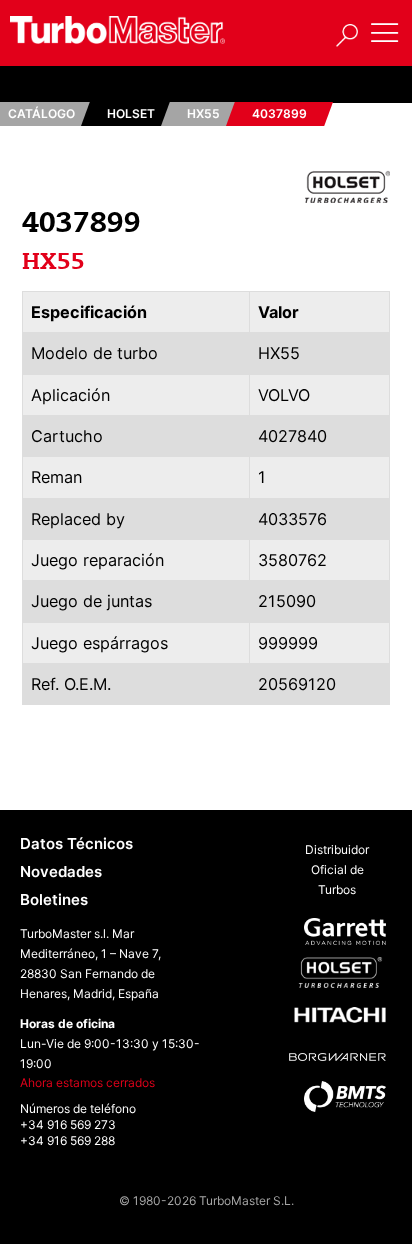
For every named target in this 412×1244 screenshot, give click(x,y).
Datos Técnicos (76, 843)
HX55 (203, 113)
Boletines (54, 899)
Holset (131, 113)
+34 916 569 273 (68, 1124)
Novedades (61, 871)
